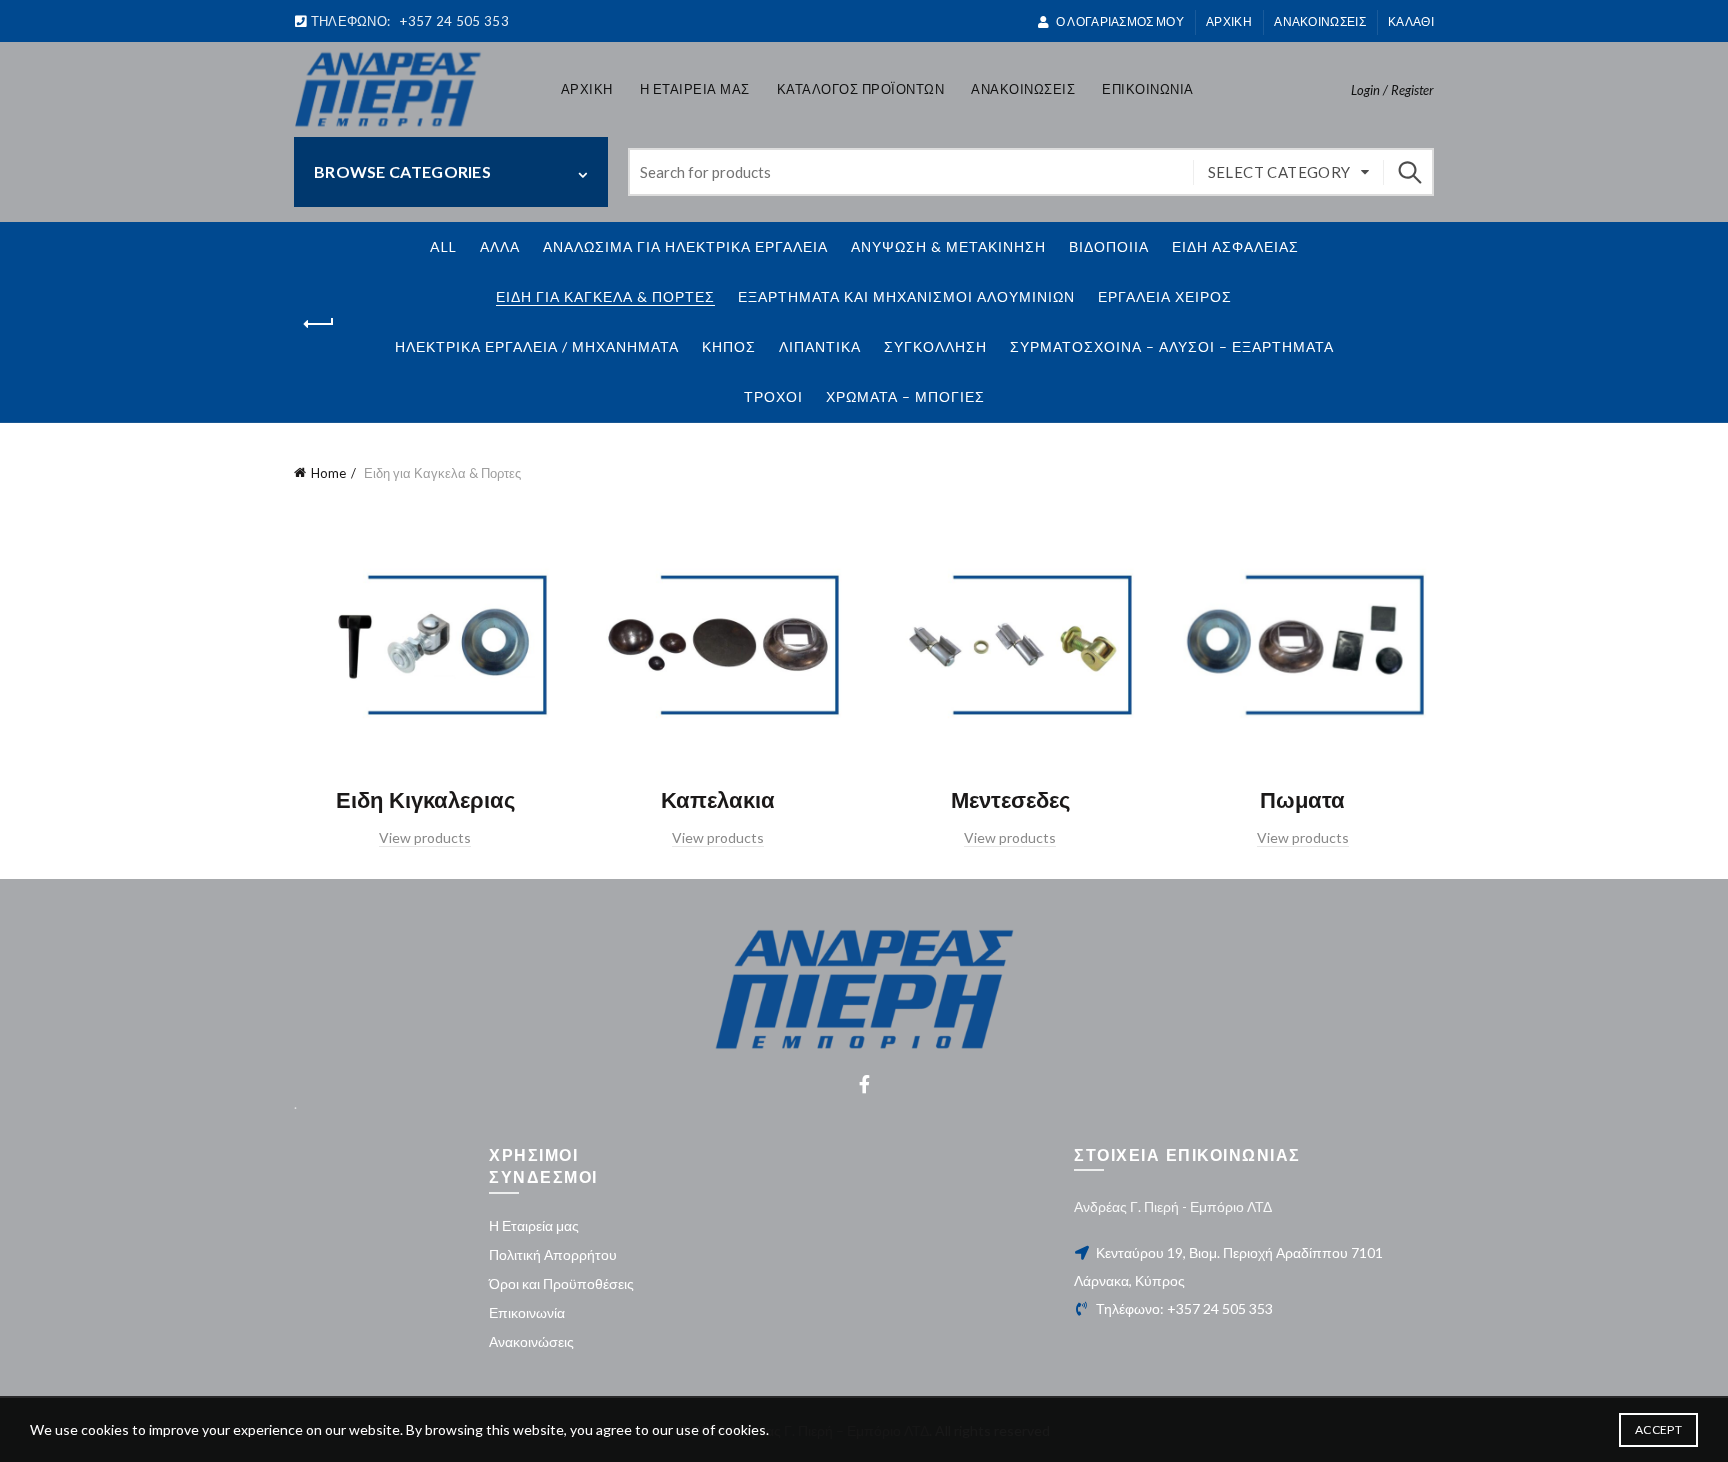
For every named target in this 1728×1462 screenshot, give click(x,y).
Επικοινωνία (527, 1312)
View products (425, 837)
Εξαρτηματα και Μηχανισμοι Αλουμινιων (906, 296)
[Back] (319, 324)
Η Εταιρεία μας (534, 1225)
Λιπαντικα (820, 346)
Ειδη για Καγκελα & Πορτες (605, 296)
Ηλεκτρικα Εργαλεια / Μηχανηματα (537, 346)
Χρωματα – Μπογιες (905, 396)
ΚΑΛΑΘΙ (1411, 21)
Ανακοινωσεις (1320, 21)
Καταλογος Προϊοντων (861, 89)
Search (1409, 172)
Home (328, 473)
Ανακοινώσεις (531, 1341)
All (443, 246)
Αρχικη (587, 89)
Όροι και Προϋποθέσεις (561, 1283)
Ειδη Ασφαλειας (1235, 246)
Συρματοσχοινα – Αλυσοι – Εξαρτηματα (1172, 346)
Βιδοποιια (1109, 246)
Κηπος (729, 346)
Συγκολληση (935, 346)
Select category (1279, 172)
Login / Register (1392, 90)
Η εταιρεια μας (695, 89)
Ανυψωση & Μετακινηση (948, 246)
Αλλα (500, 246)
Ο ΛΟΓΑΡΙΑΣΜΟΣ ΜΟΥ (1119, 21)
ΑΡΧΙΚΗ (1229, 21)
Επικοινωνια (1148, 89)
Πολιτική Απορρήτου (553, 1254)
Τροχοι (773, 396)
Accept (1658, 1429)
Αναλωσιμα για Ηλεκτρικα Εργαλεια (685, 246)
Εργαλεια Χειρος (1165, 296)
